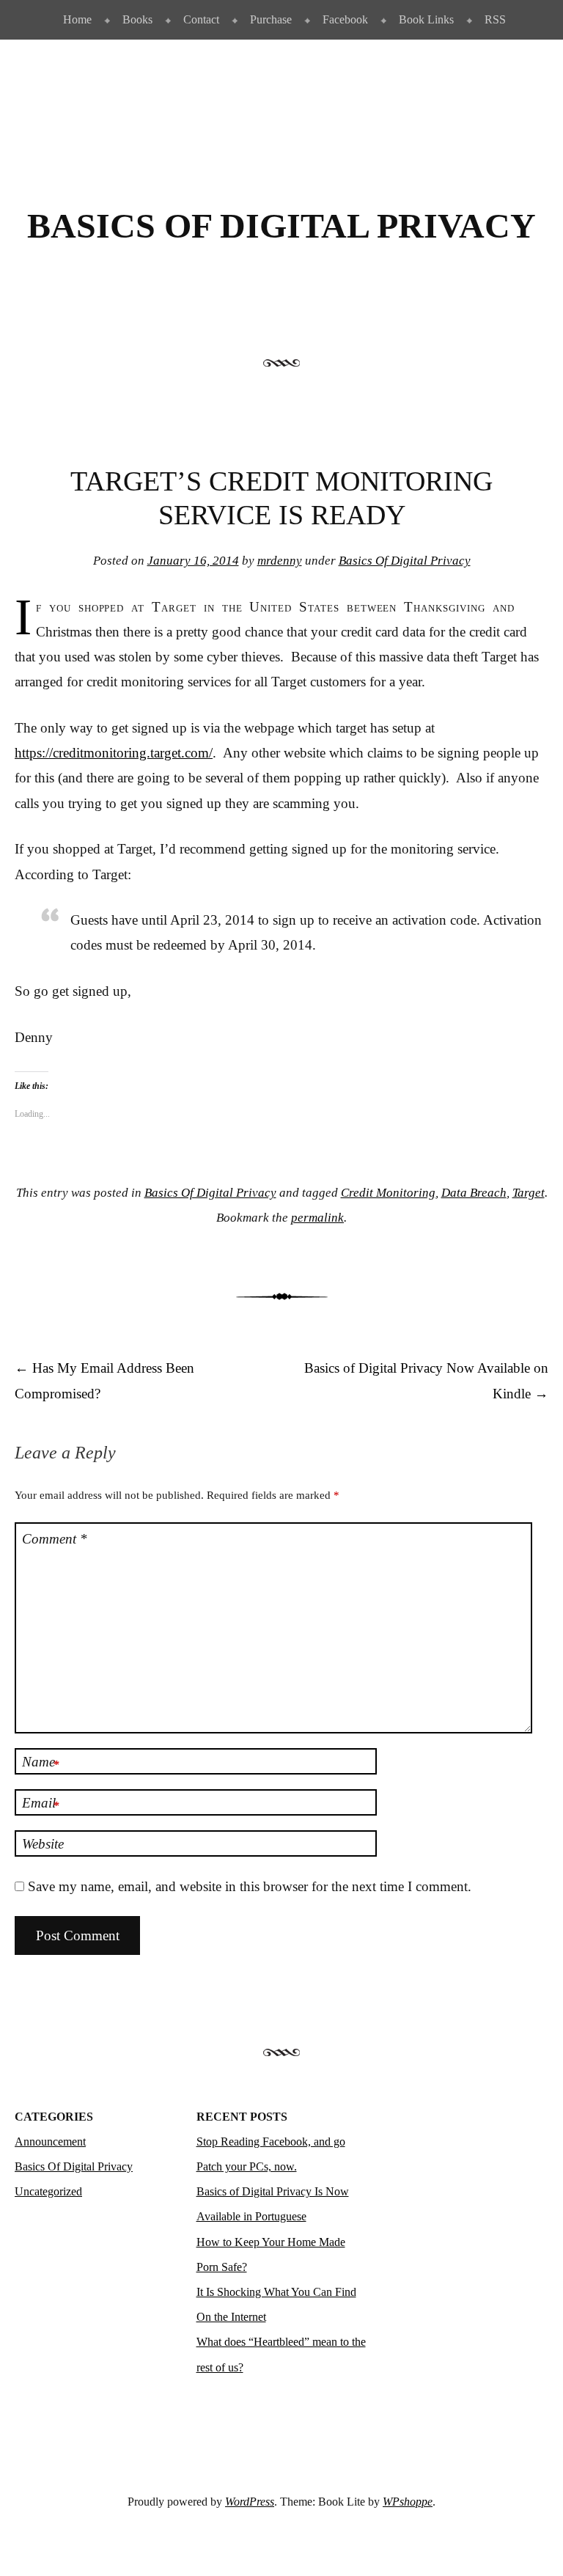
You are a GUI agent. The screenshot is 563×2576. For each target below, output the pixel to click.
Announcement (50, 2142)
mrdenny (280, 561)
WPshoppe (408, 2502)
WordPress (250, 2502)
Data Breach (474, 1193)
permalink (317, 1218)
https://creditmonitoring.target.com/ (114, 753)
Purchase (271, 19)
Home (77, 19)
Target (529, 1193)
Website (43, 1844)
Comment (55, 1539)
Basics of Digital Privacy (281, 226)
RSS (495, 19)
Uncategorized (48, 2191)
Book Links (426, 19)
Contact (201, 19)
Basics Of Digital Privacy (405, 561)
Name (41, 1763)
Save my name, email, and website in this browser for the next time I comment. (250, 1886)
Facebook (345, 19)
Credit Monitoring (388, 1193)
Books (137, 19)
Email (41, 1804)
